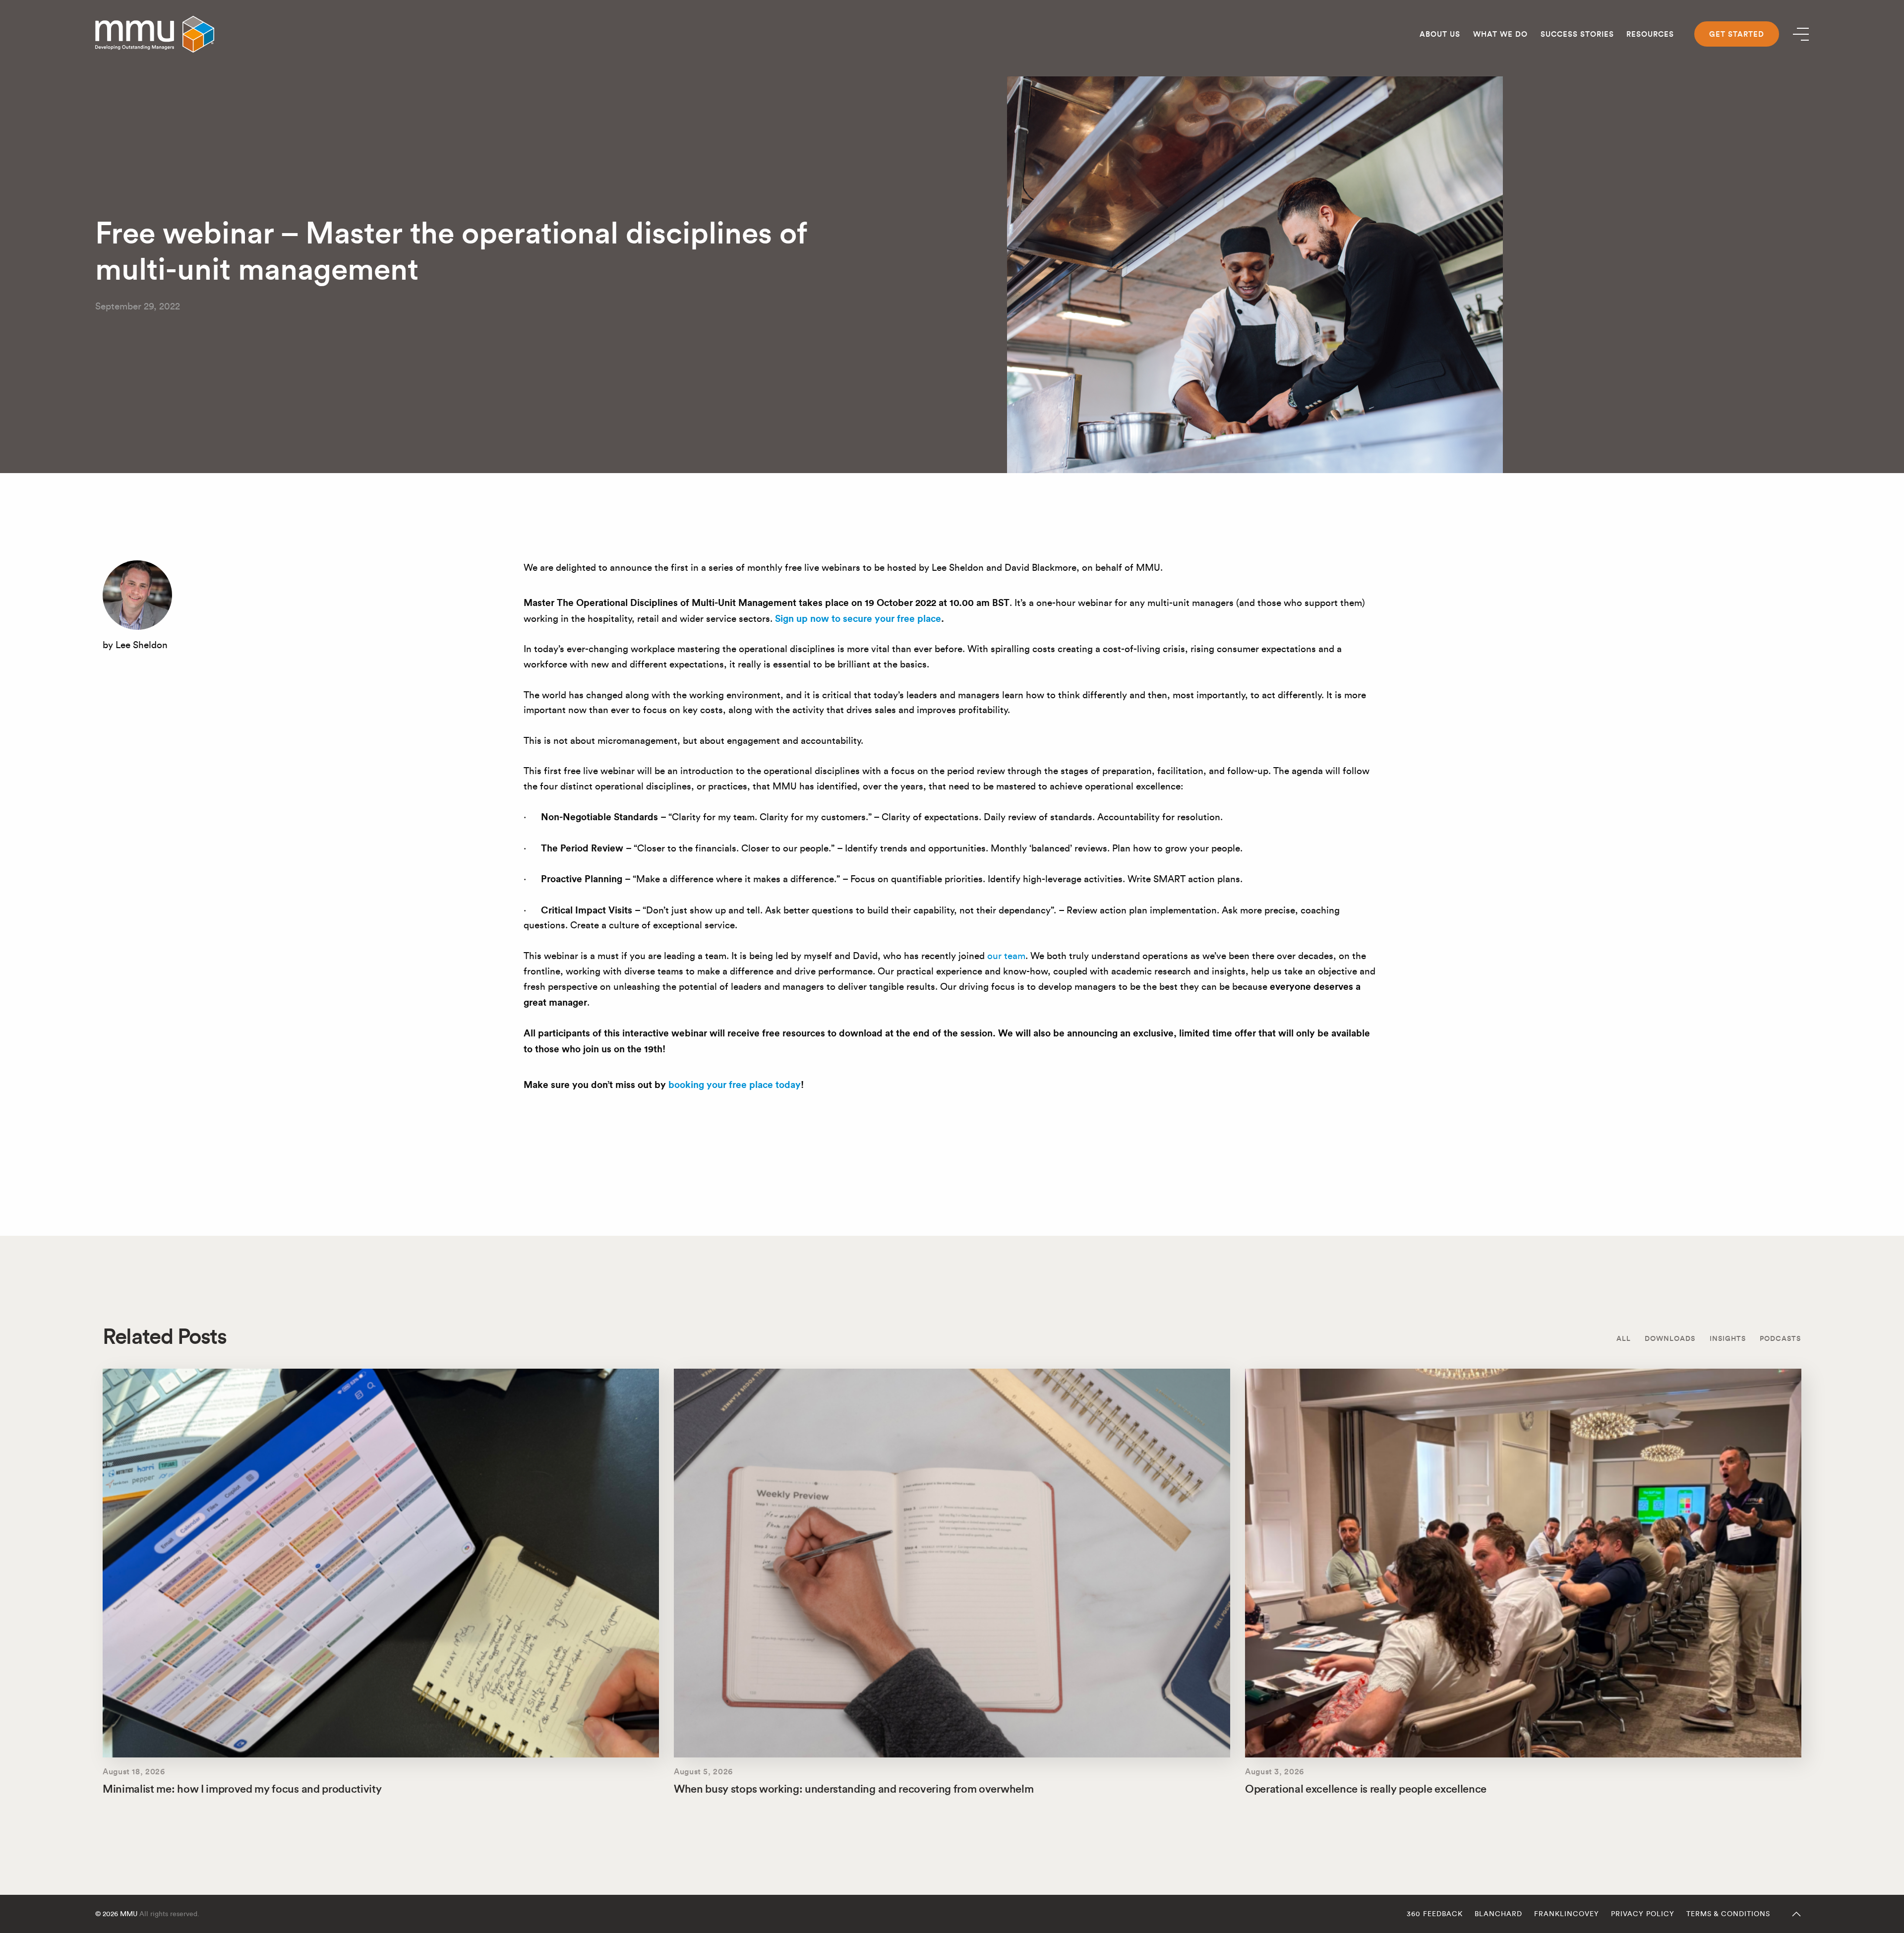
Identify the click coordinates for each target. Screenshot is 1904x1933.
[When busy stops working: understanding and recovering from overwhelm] (952, 1563)
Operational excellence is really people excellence (1366, 1789)
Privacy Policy (1643, 1914)
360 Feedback (1435, 1914)
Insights (1728, 1338)
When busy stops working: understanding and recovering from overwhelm (854, 1789)
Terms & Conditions (1728, 1914)
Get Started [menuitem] (1737, 34)
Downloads (1670, 1338)
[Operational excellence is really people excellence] (1523, 1563)
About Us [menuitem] (1440, 34)
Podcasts (1780, 1338)
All (1624, 1338)
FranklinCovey (1567, 1914)
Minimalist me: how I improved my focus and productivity (242, 1789)
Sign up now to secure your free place (858, 618)
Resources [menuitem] (1650, 34)
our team (1006, 956)
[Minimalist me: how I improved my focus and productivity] (381, 1563)
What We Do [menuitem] (1500, 34)
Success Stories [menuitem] (1577, 34)
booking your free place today (735, 1085)
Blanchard (1498, 1914)
